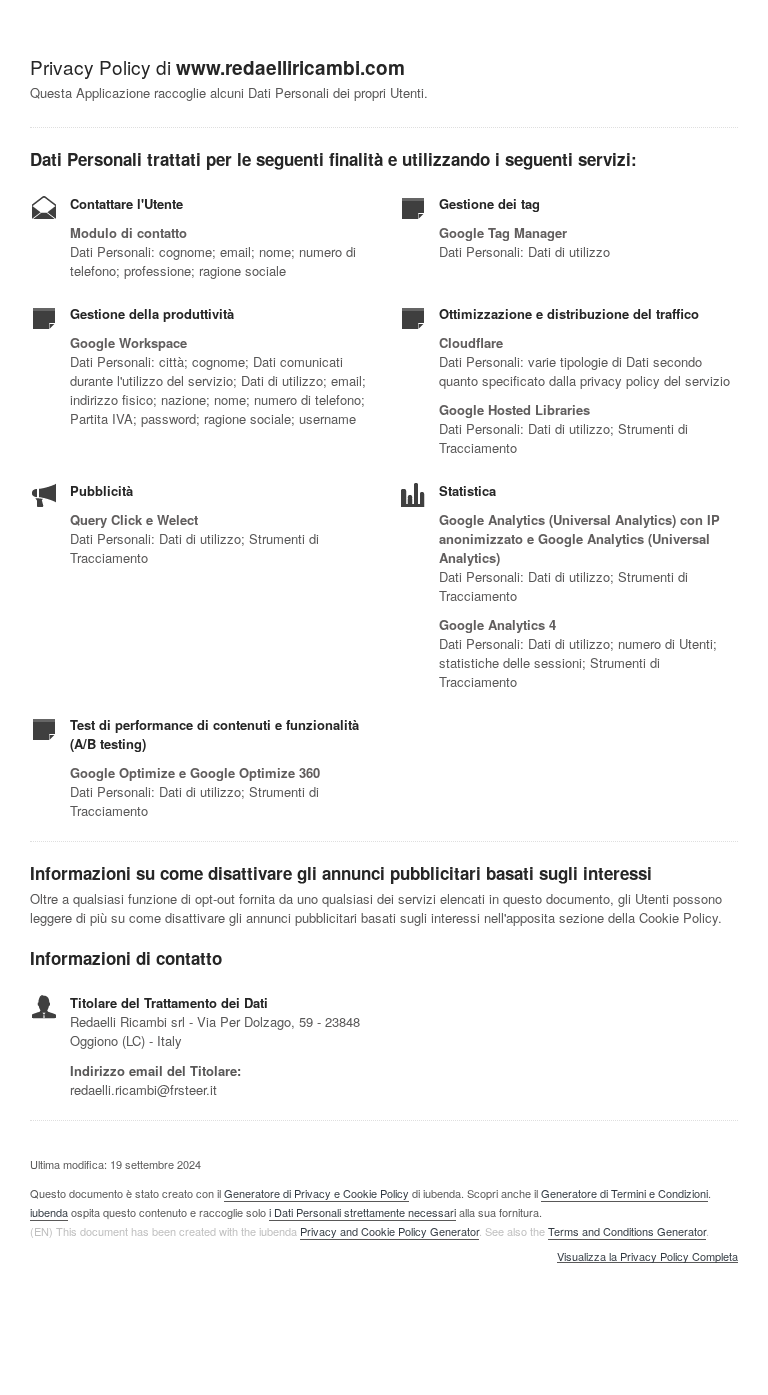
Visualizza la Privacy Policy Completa (647, 1257)
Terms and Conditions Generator (627, 1231)
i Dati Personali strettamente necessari (362, 1212)
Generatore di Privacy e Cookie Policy (316, 1193)
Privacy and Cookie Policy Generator (389, 1231)
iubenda (49, 1212)
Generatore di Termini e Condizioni (624, 1193)
